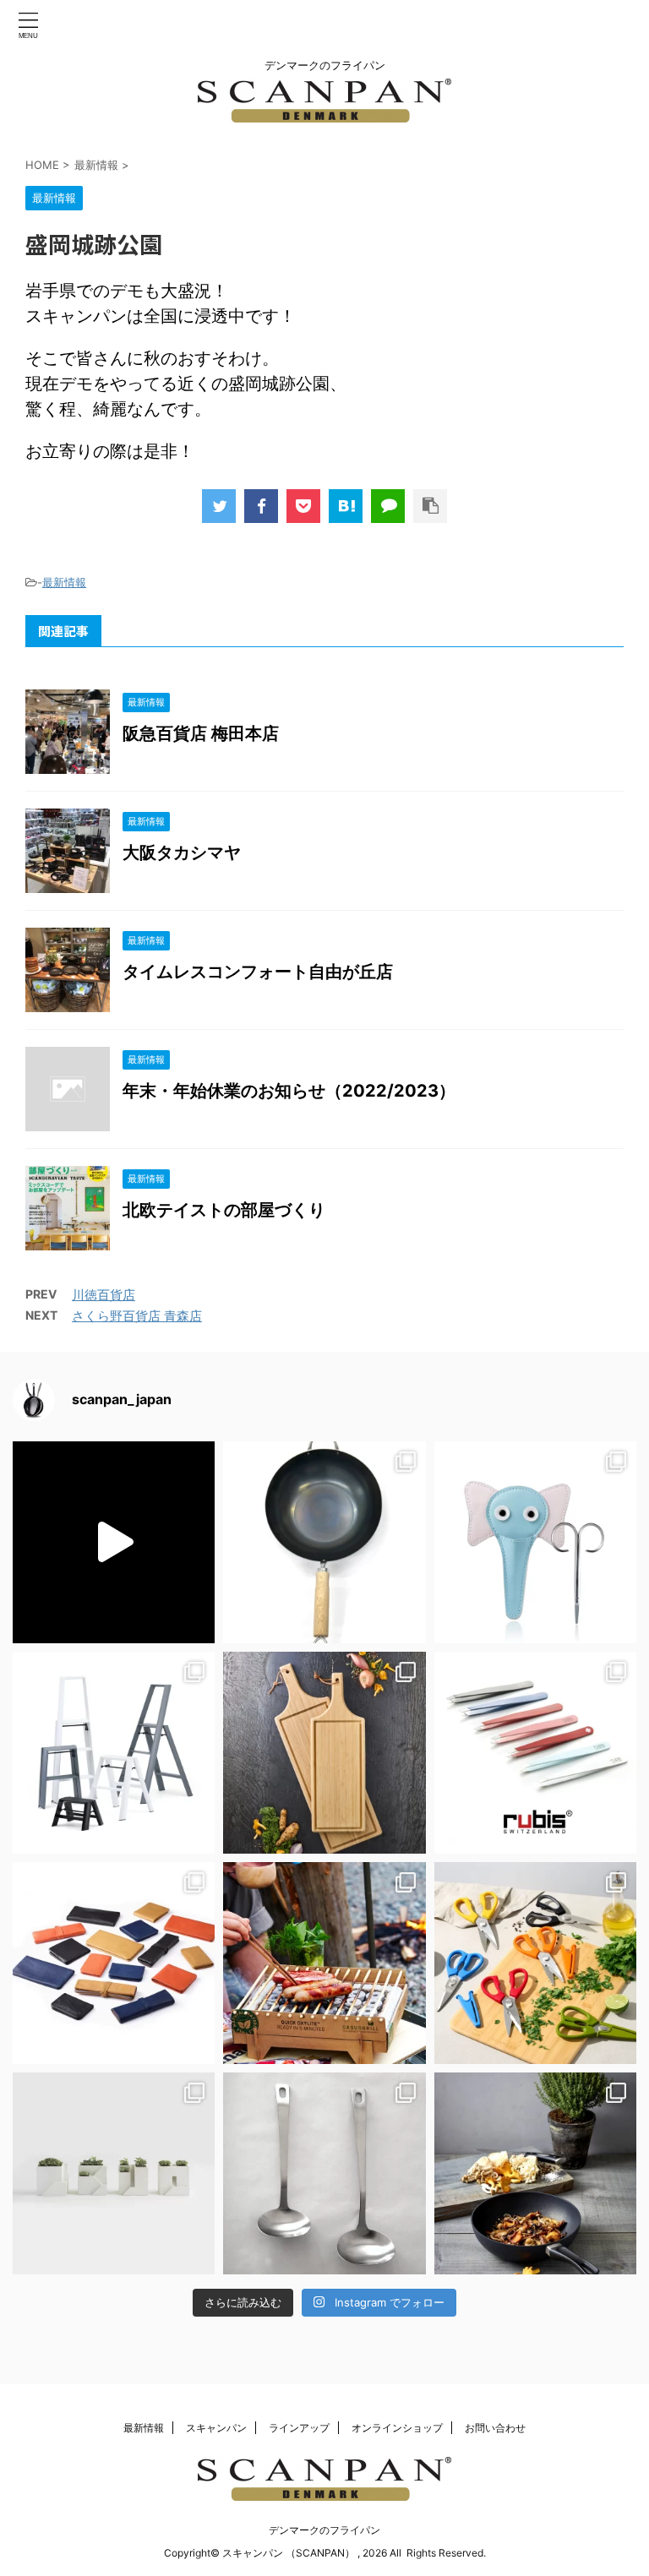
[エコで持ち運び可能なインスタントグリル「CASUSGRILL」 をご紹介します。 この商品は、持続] (114, 1542)
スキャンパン (216, 2428)
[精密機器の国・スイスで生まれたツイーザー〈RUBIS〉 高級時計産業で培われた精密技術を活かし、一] (535, 1753)
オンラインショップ (397, 2428)
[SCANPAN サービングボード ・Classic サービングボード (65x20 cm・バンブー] (324, 1753)
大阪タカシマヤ (182, 852)
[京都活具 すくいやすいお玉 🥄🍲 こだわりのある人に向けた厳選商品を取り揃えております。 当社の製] (324, 2173)
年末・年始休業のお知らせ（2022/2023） (289, 1091)
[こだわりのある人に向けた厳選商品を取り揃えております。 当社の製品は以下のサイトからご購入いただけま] (535, 2173)
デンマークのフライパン (324, 2530)
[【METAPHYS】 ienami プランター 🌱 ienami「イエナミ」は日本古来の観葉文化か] (114, 2173)
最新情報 (64, 582)
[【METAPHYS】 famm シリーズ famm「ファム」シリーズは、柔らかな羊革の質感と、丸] (114, 1963)
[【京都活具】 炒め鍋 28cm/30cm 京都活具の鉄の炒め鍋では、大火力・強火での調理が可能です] (324, 1542)
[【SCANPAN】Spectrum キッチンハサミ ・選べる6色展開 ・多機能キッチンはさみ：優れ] (535, 1963)
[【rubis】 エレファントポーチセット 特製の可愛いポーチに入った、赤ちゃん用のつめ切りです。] (535, 1542)
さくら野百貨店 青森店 (137, 1316)
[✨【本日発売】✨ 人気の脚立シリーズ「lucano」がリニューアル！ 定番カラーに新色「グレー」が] (114, 1753)
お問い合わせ (495, 2428)
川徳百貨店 (104, 1295)
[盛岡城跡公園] (346, 506)
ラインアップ (299, 2428)
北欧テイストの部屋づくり (224, 1210)
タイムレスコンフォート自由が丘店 (258, 972)
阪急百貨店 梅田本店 (201, 733)
